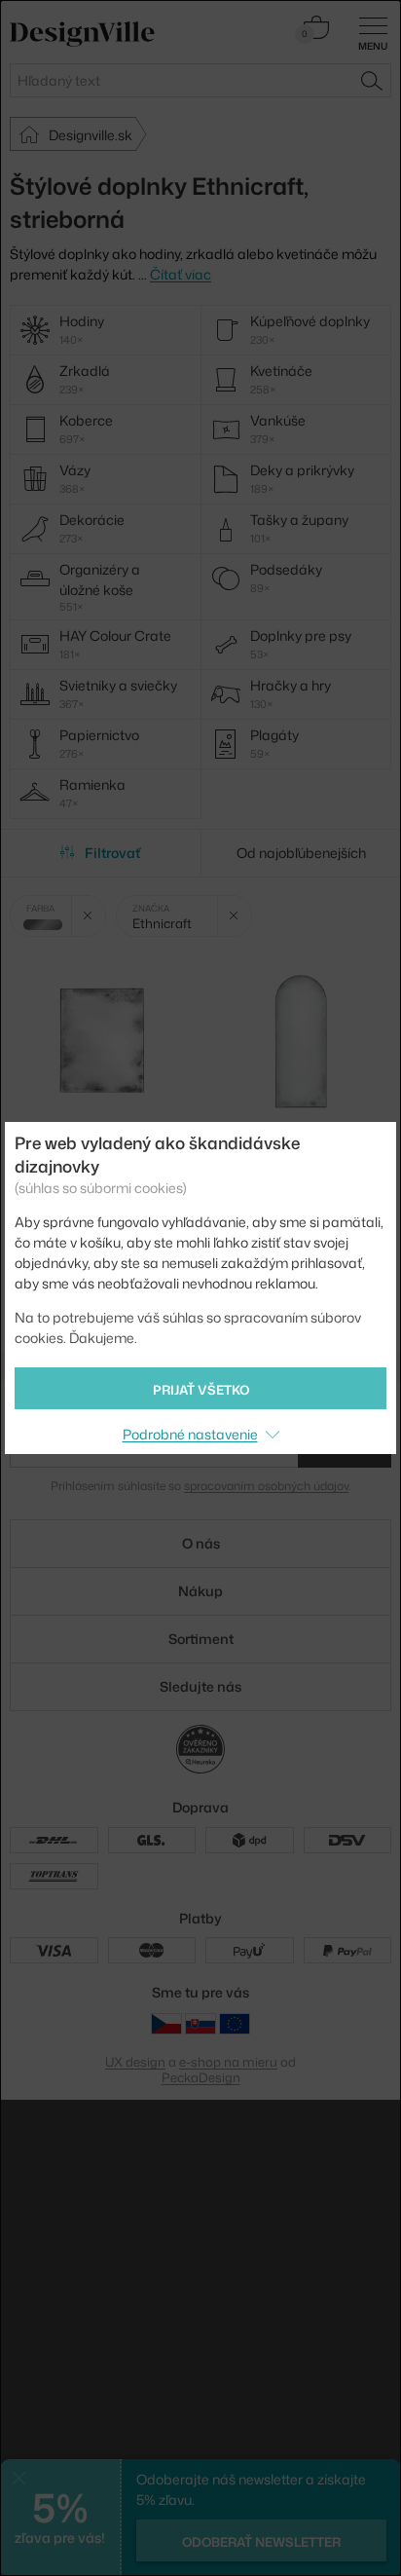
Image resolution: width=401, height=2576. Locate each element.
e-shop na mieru (228, 2062)
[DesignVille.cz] (166, 2023)
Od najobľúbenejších (301, 853)
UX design (135, 2062)
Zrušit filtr (88, 916)
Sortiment (201, 1639)
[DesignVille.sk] (200, 2023)
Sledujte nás (200, 1686)
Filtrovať (112, 853)
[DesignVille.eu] (235, 2023)
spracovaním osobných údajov (266, 1486)
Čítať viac (181, 274)
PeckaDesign (201, 2077)
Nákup (200, 1591)
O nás (201, 1543)
